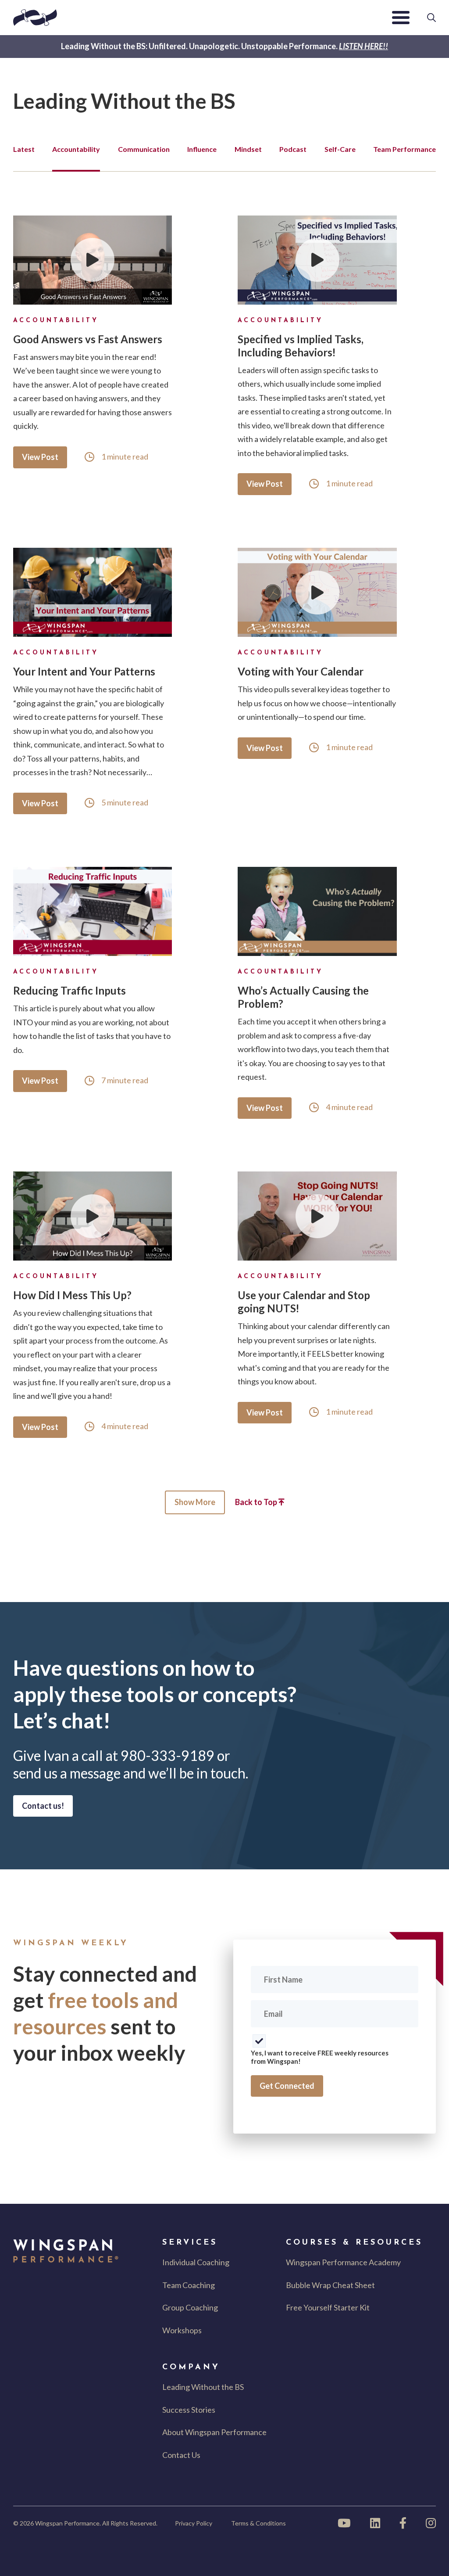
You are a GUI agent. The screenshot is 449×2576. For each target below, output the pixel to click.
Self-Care (340, 149)
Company (191, 2368)
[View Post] (93, 260)
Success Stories (189, 2410)
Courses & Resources (354, 2243)
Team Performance (404, 149)
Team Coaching (189, 2285)
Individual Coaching (196, 2262)
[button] (401, 18)
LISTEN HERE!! (363, 46)
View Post (40, 457)
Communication (144, 149)
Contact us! (43, 1806)
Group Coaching (190, 2307)
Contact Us (181, 2455)
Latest (24, 149)
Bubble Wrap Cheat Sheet (330, 2285)
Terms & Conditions (258, 2523)
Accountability (76, 149)
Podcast (293, 149)
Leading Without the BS (203, 2387)
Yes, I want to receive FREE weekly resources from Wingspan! (320, 2057)
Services (190, 2243)
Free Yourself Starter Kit (328, 2307)
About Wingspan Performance (214, 2432)
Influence (202, 149)
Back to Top (257, 1502)
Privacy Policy (194, 2523)
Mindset (248, 149)
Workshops (182, 2330)
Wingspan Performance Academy (343, 2262)
